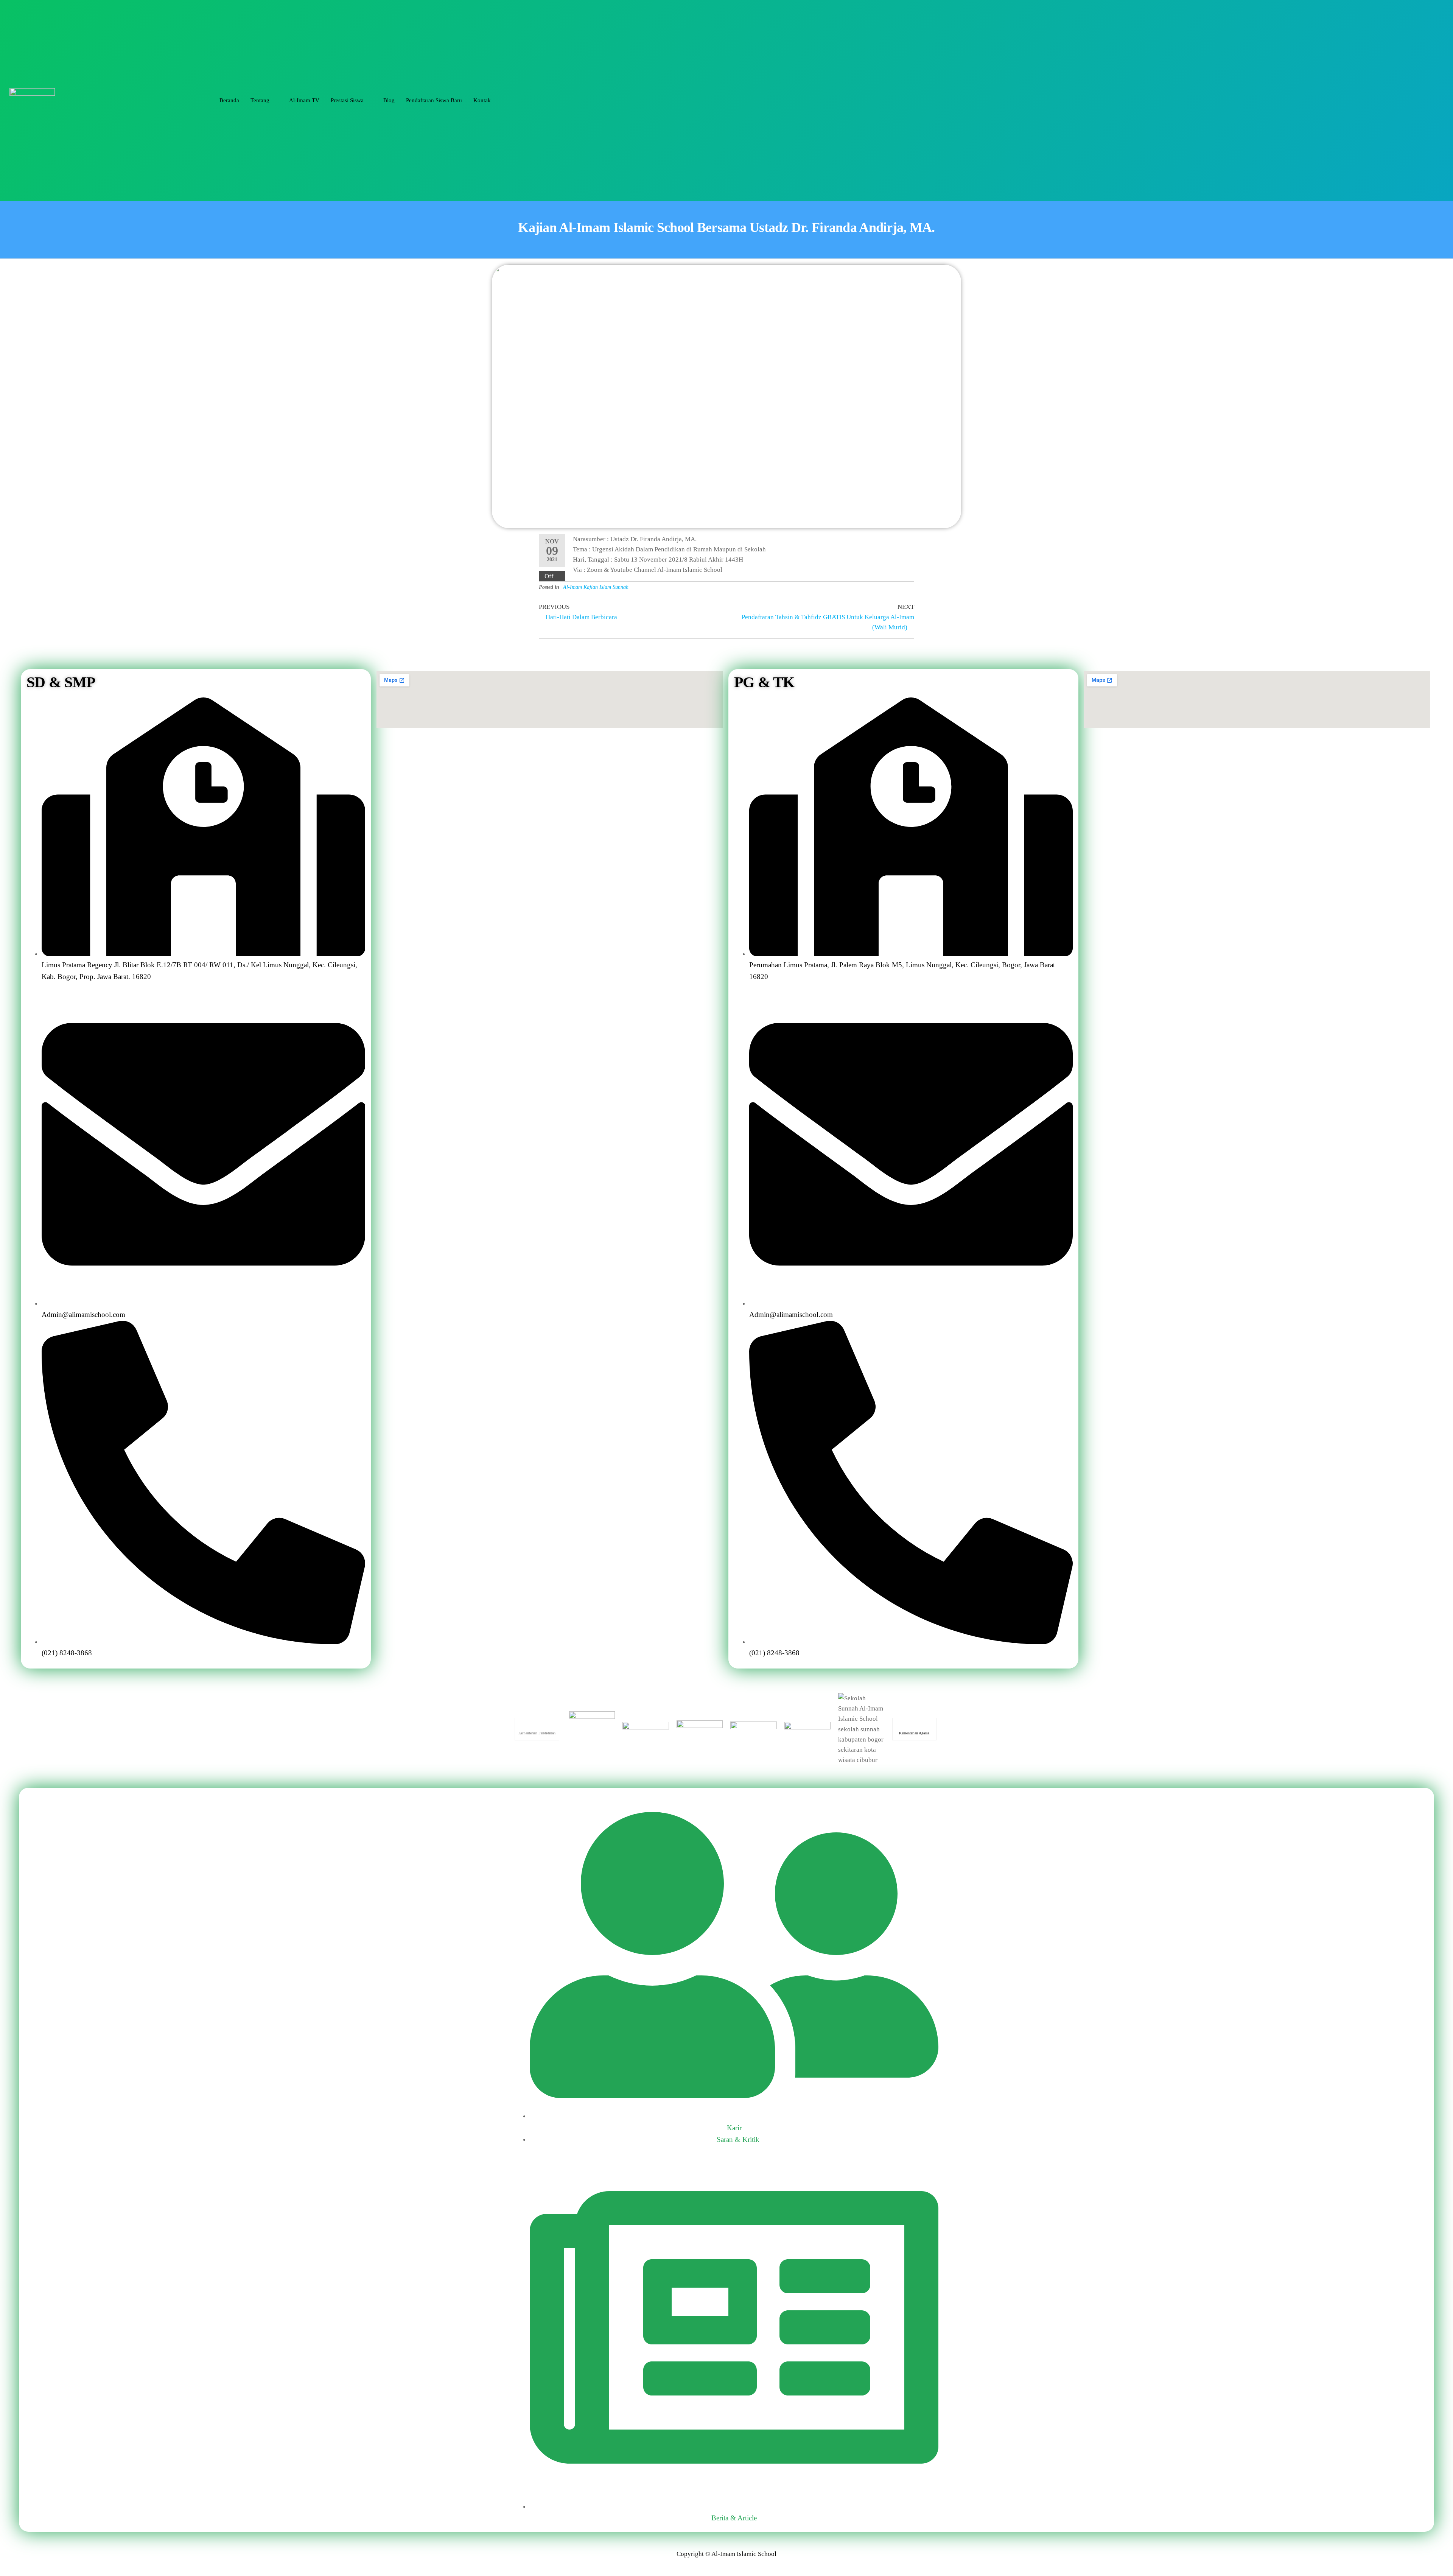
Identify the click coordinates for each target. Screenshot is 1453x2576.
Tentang (260, 100)
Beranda (229, 100)
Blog (389, 100)
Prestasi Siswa (347, 100)
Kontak (482, 100)
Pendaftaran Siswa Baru (434, 100)
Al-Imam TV (304, 100)
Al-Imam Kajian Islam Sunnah (596, 587)
